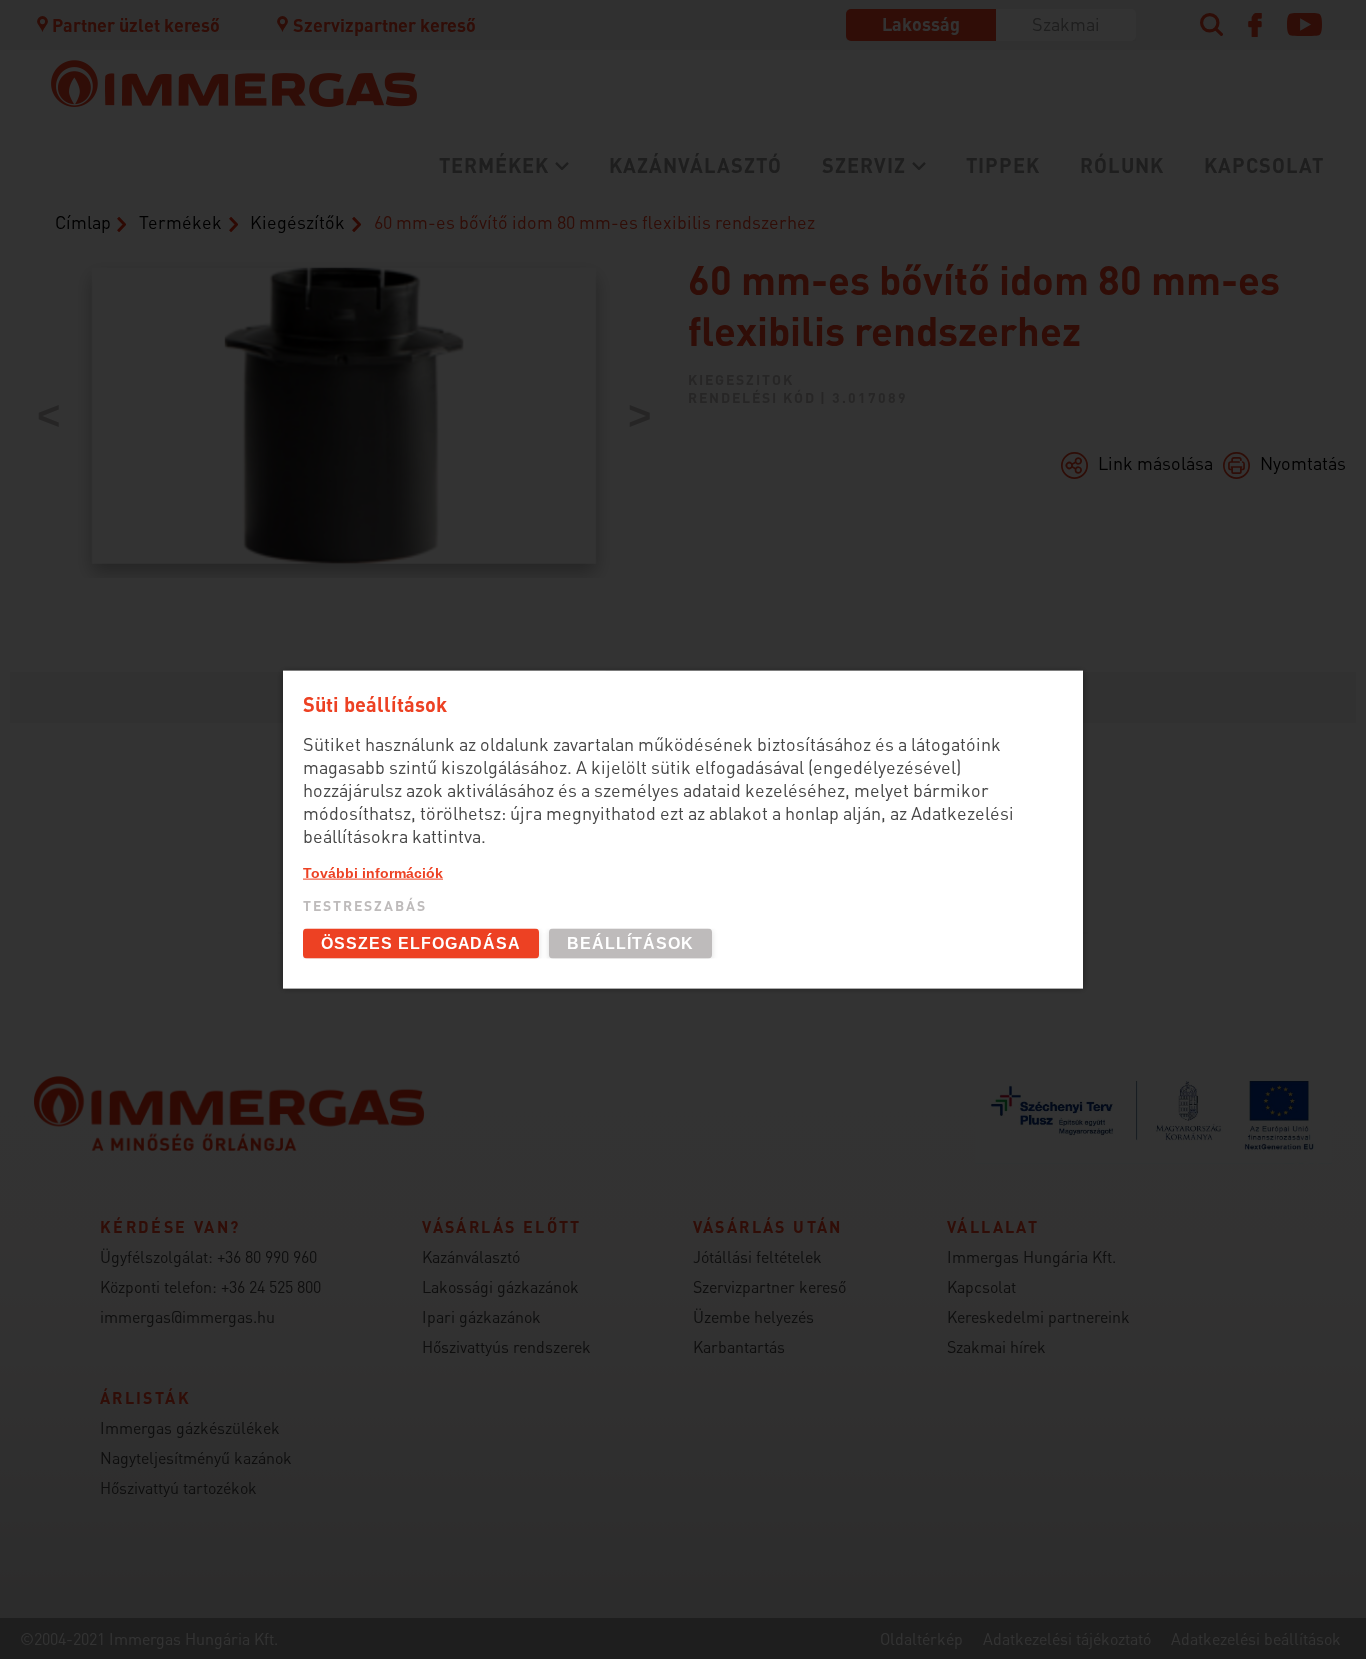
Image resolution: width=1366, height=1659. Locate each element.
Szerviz (864, 165)
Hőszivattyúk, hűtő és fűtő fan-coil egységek (298, 279)
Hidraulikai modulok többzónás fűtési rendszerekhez (314, 401)
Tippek (1003, 165)
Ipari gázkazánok (481, 1316)
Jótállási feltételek (757, 1256)
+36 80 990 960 (267, 1256)
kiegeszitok (741, 379)
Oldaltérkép (921, 1638)
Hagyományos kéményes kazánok (700, 267)
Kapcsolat (1264, 165)
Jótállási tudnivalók (234, 310)
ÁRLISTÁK (594, 356)
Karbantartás (204, 277)
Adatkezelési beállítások (1256, 1638)
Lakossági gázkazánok (245, 211)
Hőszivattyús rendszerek (506, 1346)
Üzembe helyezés (221, 244)
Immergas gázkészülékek (190, 1427)
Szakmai (1066, 23)
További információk (373, 872)
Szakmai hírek (996, 1346)
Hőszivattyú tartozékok (178, 1487)
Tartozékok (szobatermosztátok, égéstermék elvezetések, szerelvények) (728, 223)
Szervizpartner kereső (384, 24)
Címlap (83, 221)
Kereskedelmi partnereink (1038, 1316)
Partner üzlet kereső (136, 24)
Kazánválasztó (695, 165)
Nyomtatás (1303, 462)
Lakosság (921, 23)
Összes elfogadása (421, 943)
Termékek (494, 165)
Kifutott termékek (631, 323)
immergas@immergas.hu (187, 1316)
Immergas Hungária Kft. (1031, 1256)
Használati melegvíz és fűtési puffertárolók (340, 356)
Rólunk (1122, 165)
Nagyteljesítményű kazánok (196, 1457)
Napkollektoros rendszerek (267, 445)
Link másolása (1155, 462)
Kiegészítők (297, 221)
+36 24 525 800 (271, 1286)
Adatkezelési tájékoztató (1067, 1638)
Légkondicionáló (219, 323)
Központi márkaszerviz (247, 211)
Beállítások (630, 943)
